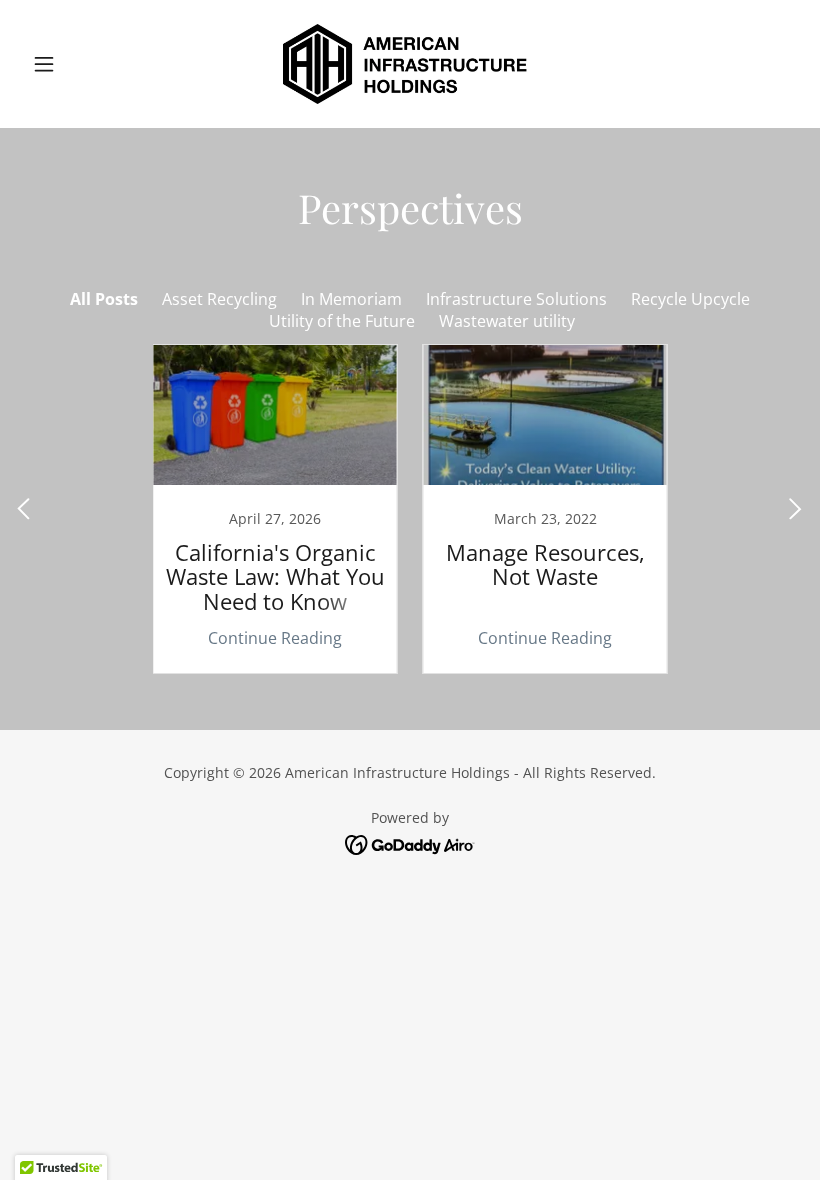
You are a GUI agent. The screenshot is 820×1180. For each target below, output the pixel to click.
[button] (82, 64)
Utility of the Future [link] (342, 321)
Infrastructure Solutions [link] (516, 299)
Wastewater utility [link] (507, 321)
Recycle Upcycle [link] (690, 299)
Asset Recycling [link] (219, 299)
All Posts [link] (104, 299)
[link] (410, 64)
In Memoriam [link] (351, 299)
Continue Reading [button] (275, 638)
